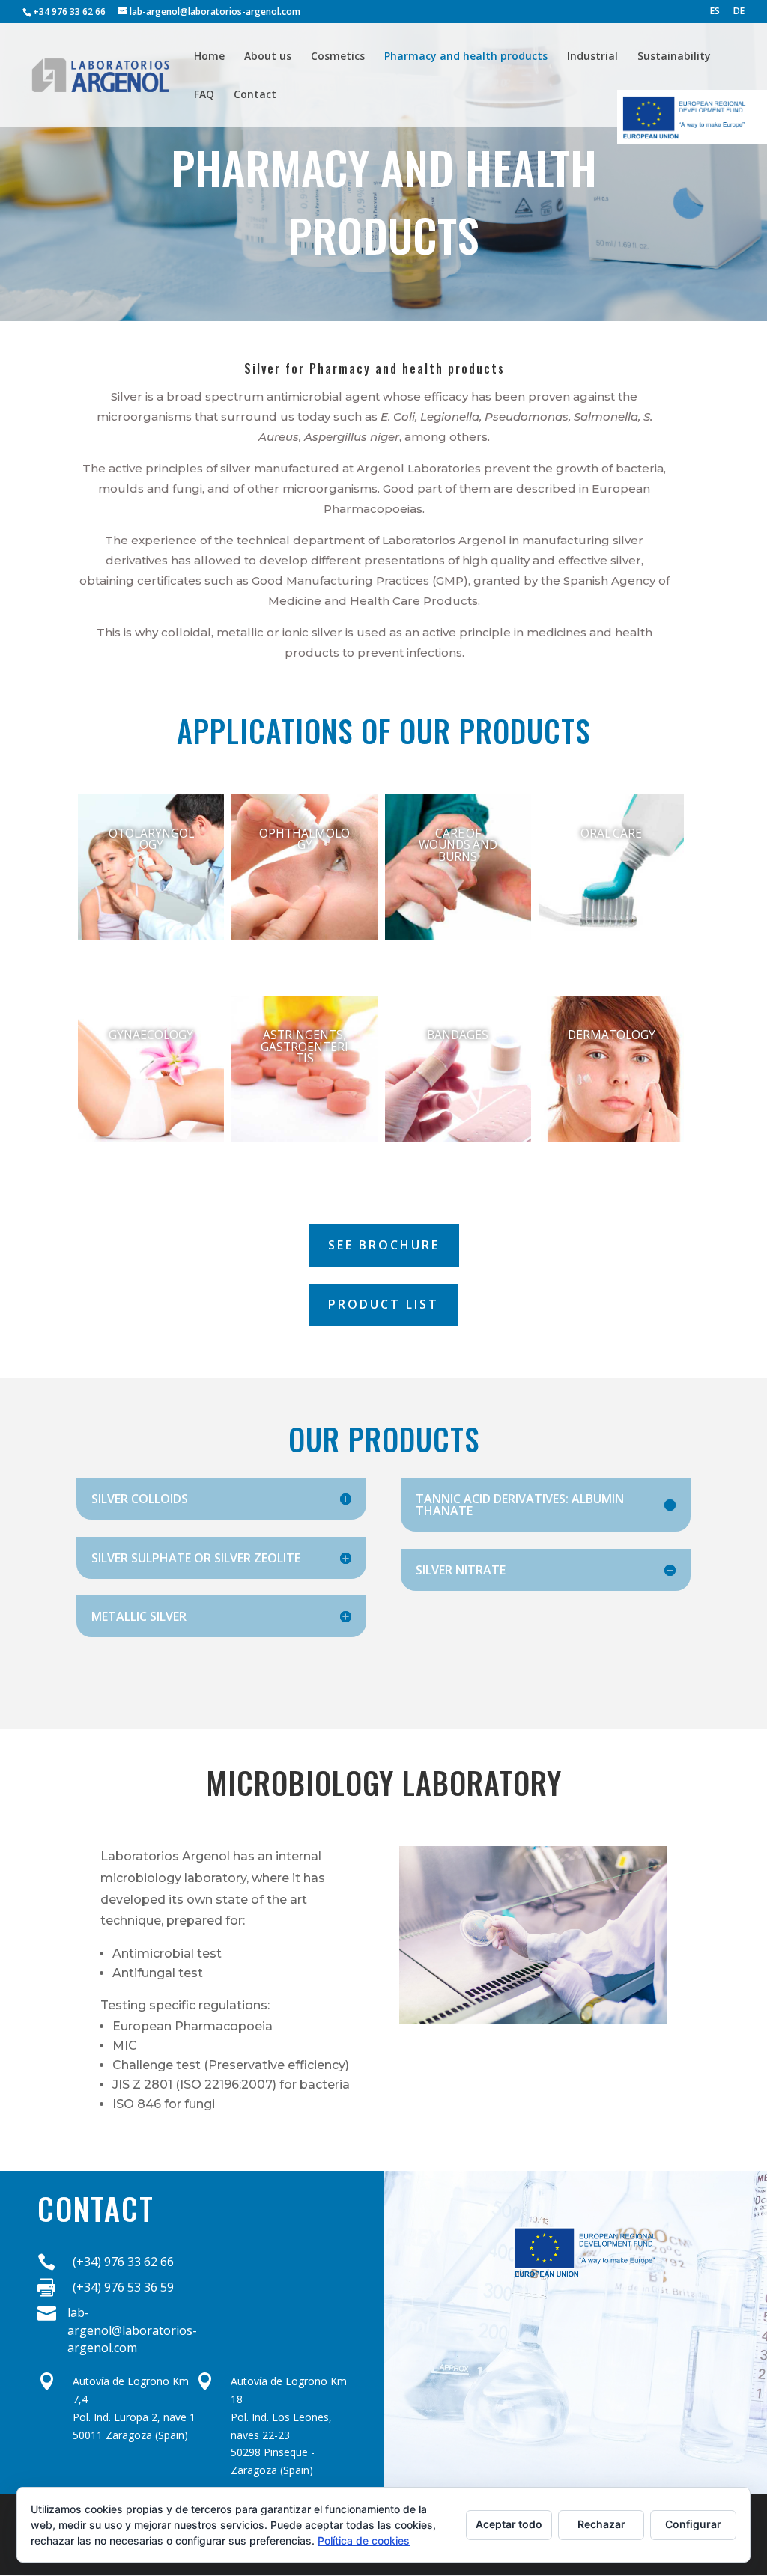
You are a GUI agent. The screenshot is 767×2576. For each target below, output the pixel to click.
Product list (383, 1304)
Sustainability (674, 57)
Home (209, 57)
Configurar (693, 2524)
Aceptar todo (509, 2524)
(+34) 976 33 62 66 (123, 2262)
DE (739, 12)
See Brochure (384, 1245)
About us (268, 57)
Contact (255, 95)
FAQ (204, 95)
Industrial (592, 57)
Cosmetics (338, 57)
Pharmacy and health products (466, 57)
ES (715, 12)
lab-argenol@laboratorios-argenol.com (132, 2330)
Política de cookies (364, 2540)
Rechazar (601, 2524)
